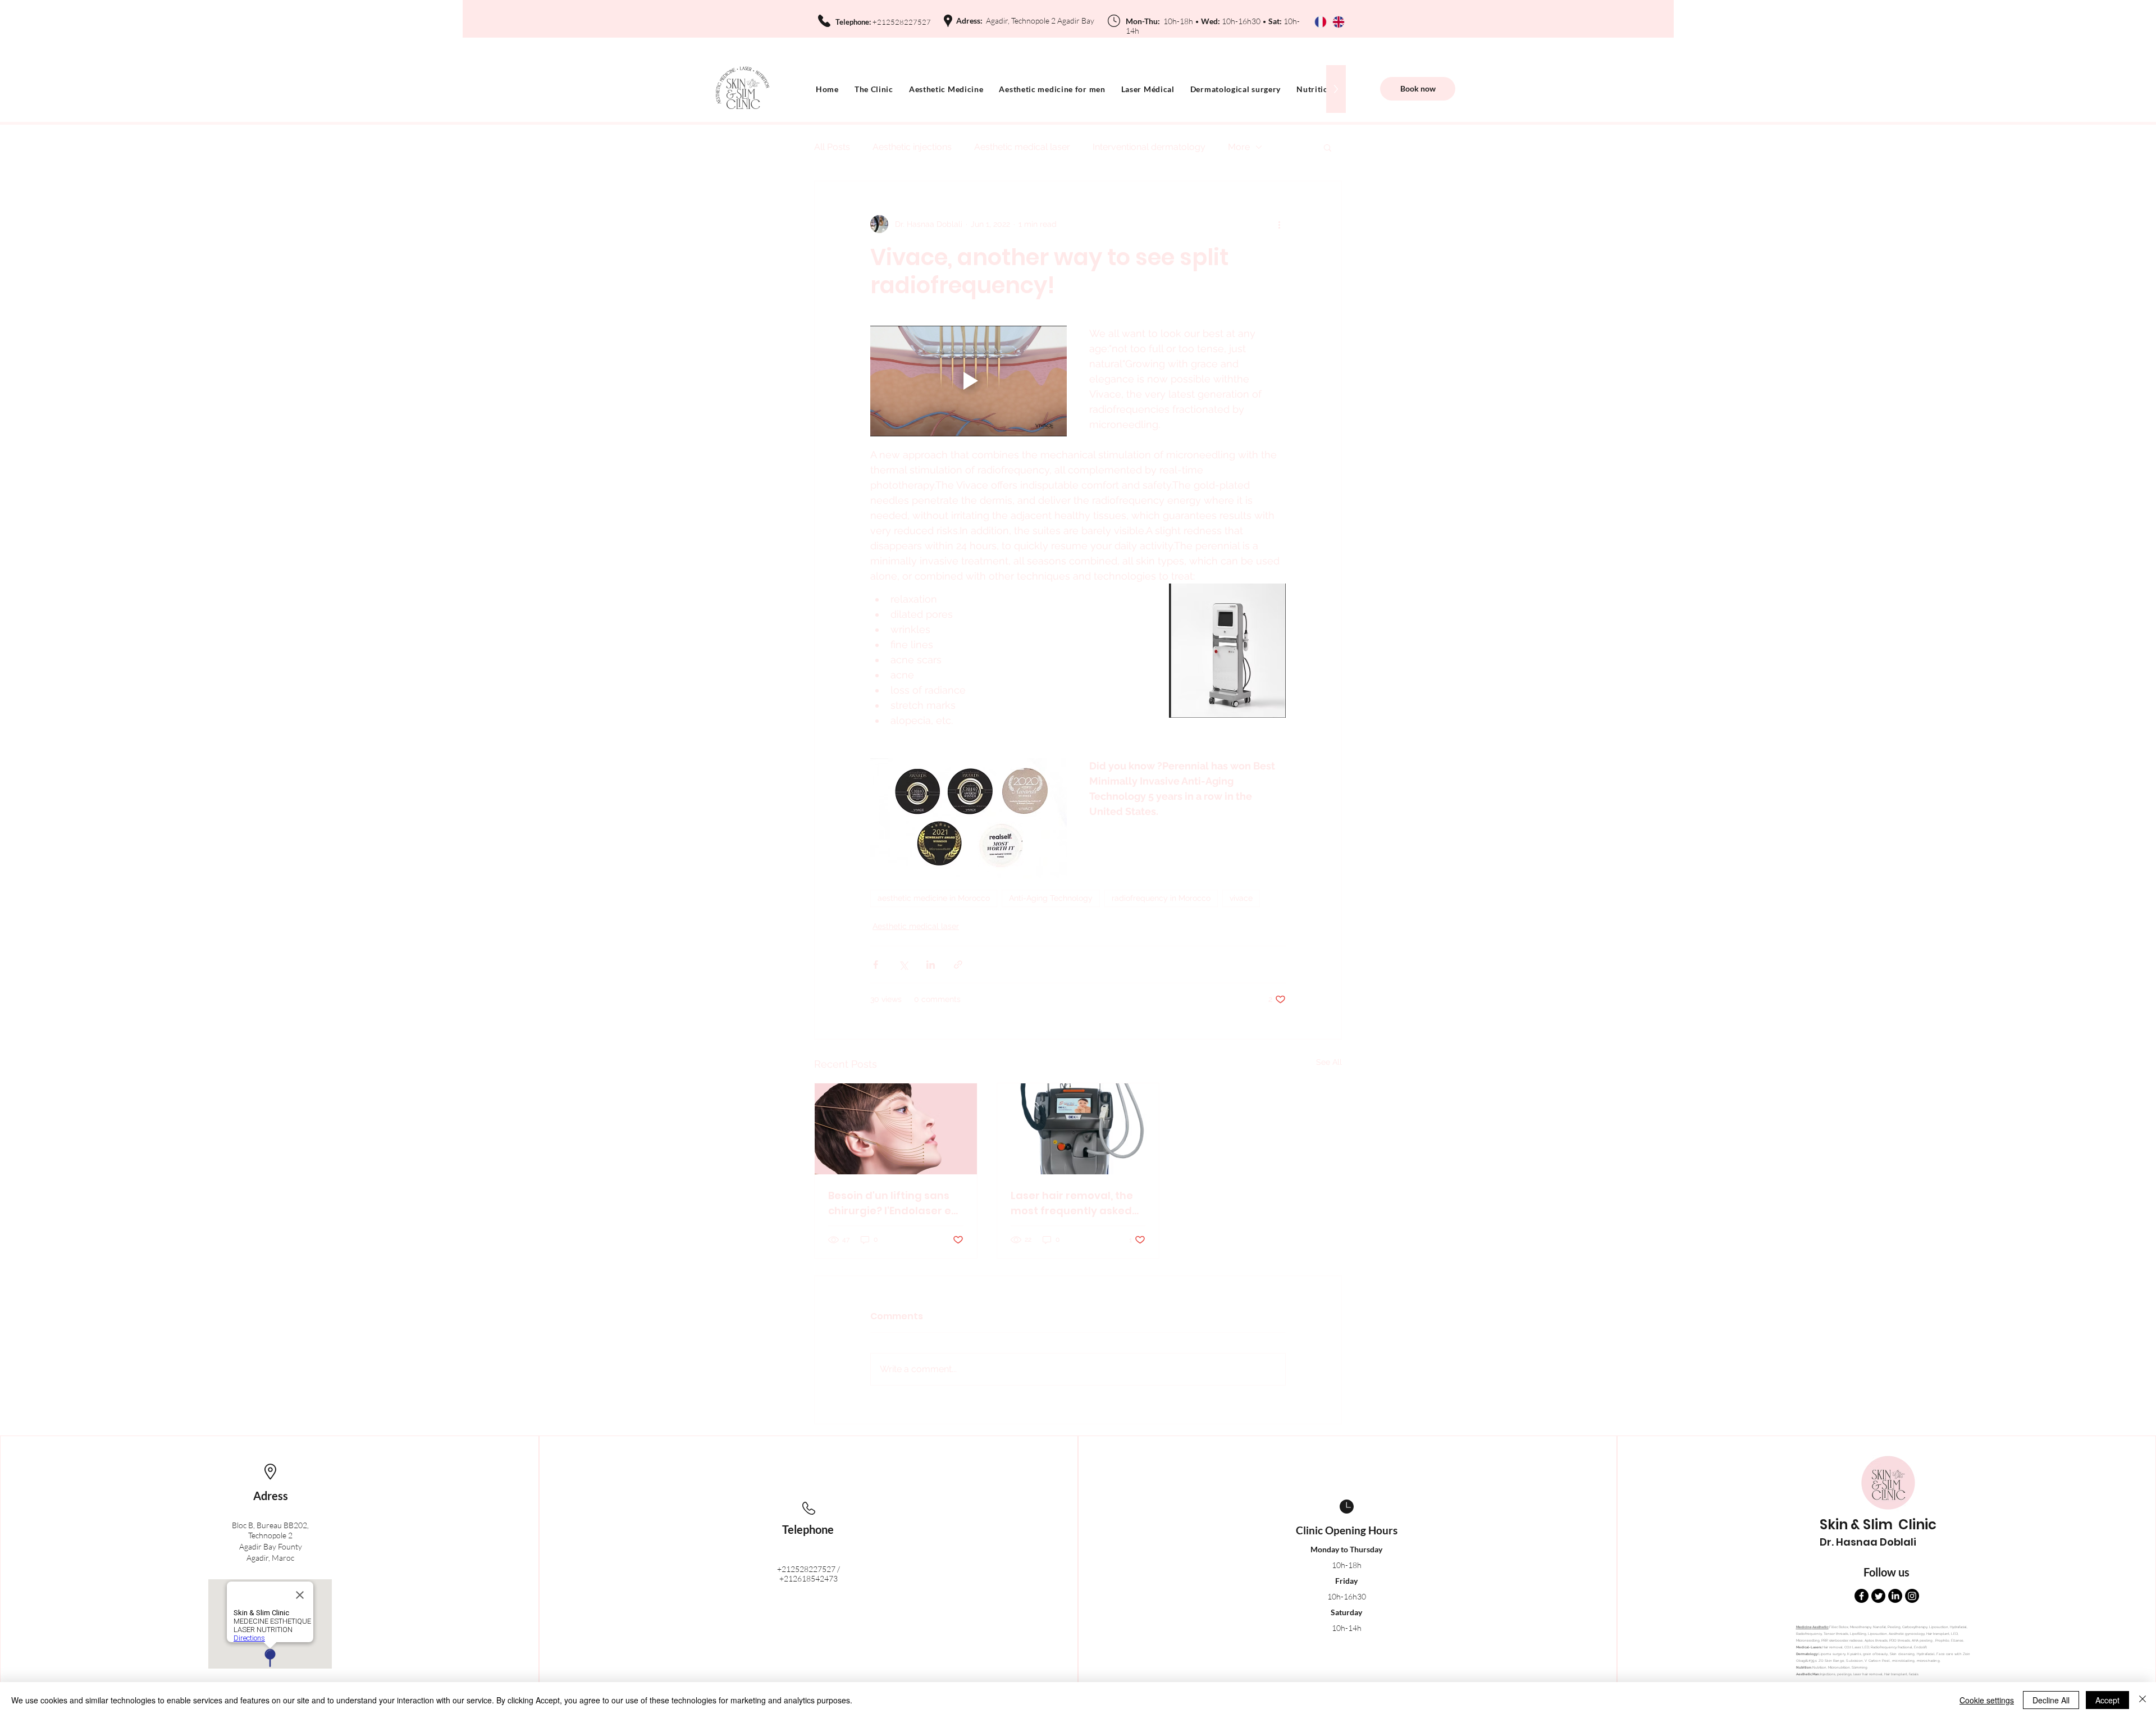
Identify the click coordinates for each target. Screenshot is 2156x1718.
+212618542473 (808, 1578)
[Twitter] (1878, 1596)
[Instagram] (1912, 1596)
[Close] (2143, 1700)
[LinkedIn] (1895, 1596)
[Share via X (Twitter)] (903, 965)
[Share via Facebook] (876, 965)
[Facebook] (1862, 1596)
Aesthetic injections (912, 147)
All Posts (832, 147)
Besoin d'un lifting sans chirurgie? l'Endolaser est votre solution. (895, 1203)
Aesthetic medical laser (1022, 147)
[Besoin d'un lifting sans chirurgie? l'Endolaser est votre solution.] (896, 1129)
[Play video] (969, 381)
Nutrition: (1804, 1667)
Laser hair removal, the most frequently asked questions (1072, 1203)
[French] (1326, 22)
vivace (1241, 898)
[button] (1328, 147)
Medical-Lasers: (1809, 1647)
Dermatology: (1807, 1654)
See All (1329, 1062)
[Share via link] (958, 965)
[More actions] (1279, 224)
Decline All (2051, 1700)
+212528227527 (806, 1569)
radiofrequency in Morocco (1161, 898)
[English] (1344, 22)
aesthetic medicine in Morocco (934, 898)
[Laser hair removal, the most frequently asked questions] (1078, 1129)
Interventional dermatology (1149, 147)
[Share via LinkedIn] (931, 965)
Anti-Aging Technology (1051, 898)
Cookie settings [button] (1987, 1700)
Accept (2107, 1700)
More (1239, 147)
